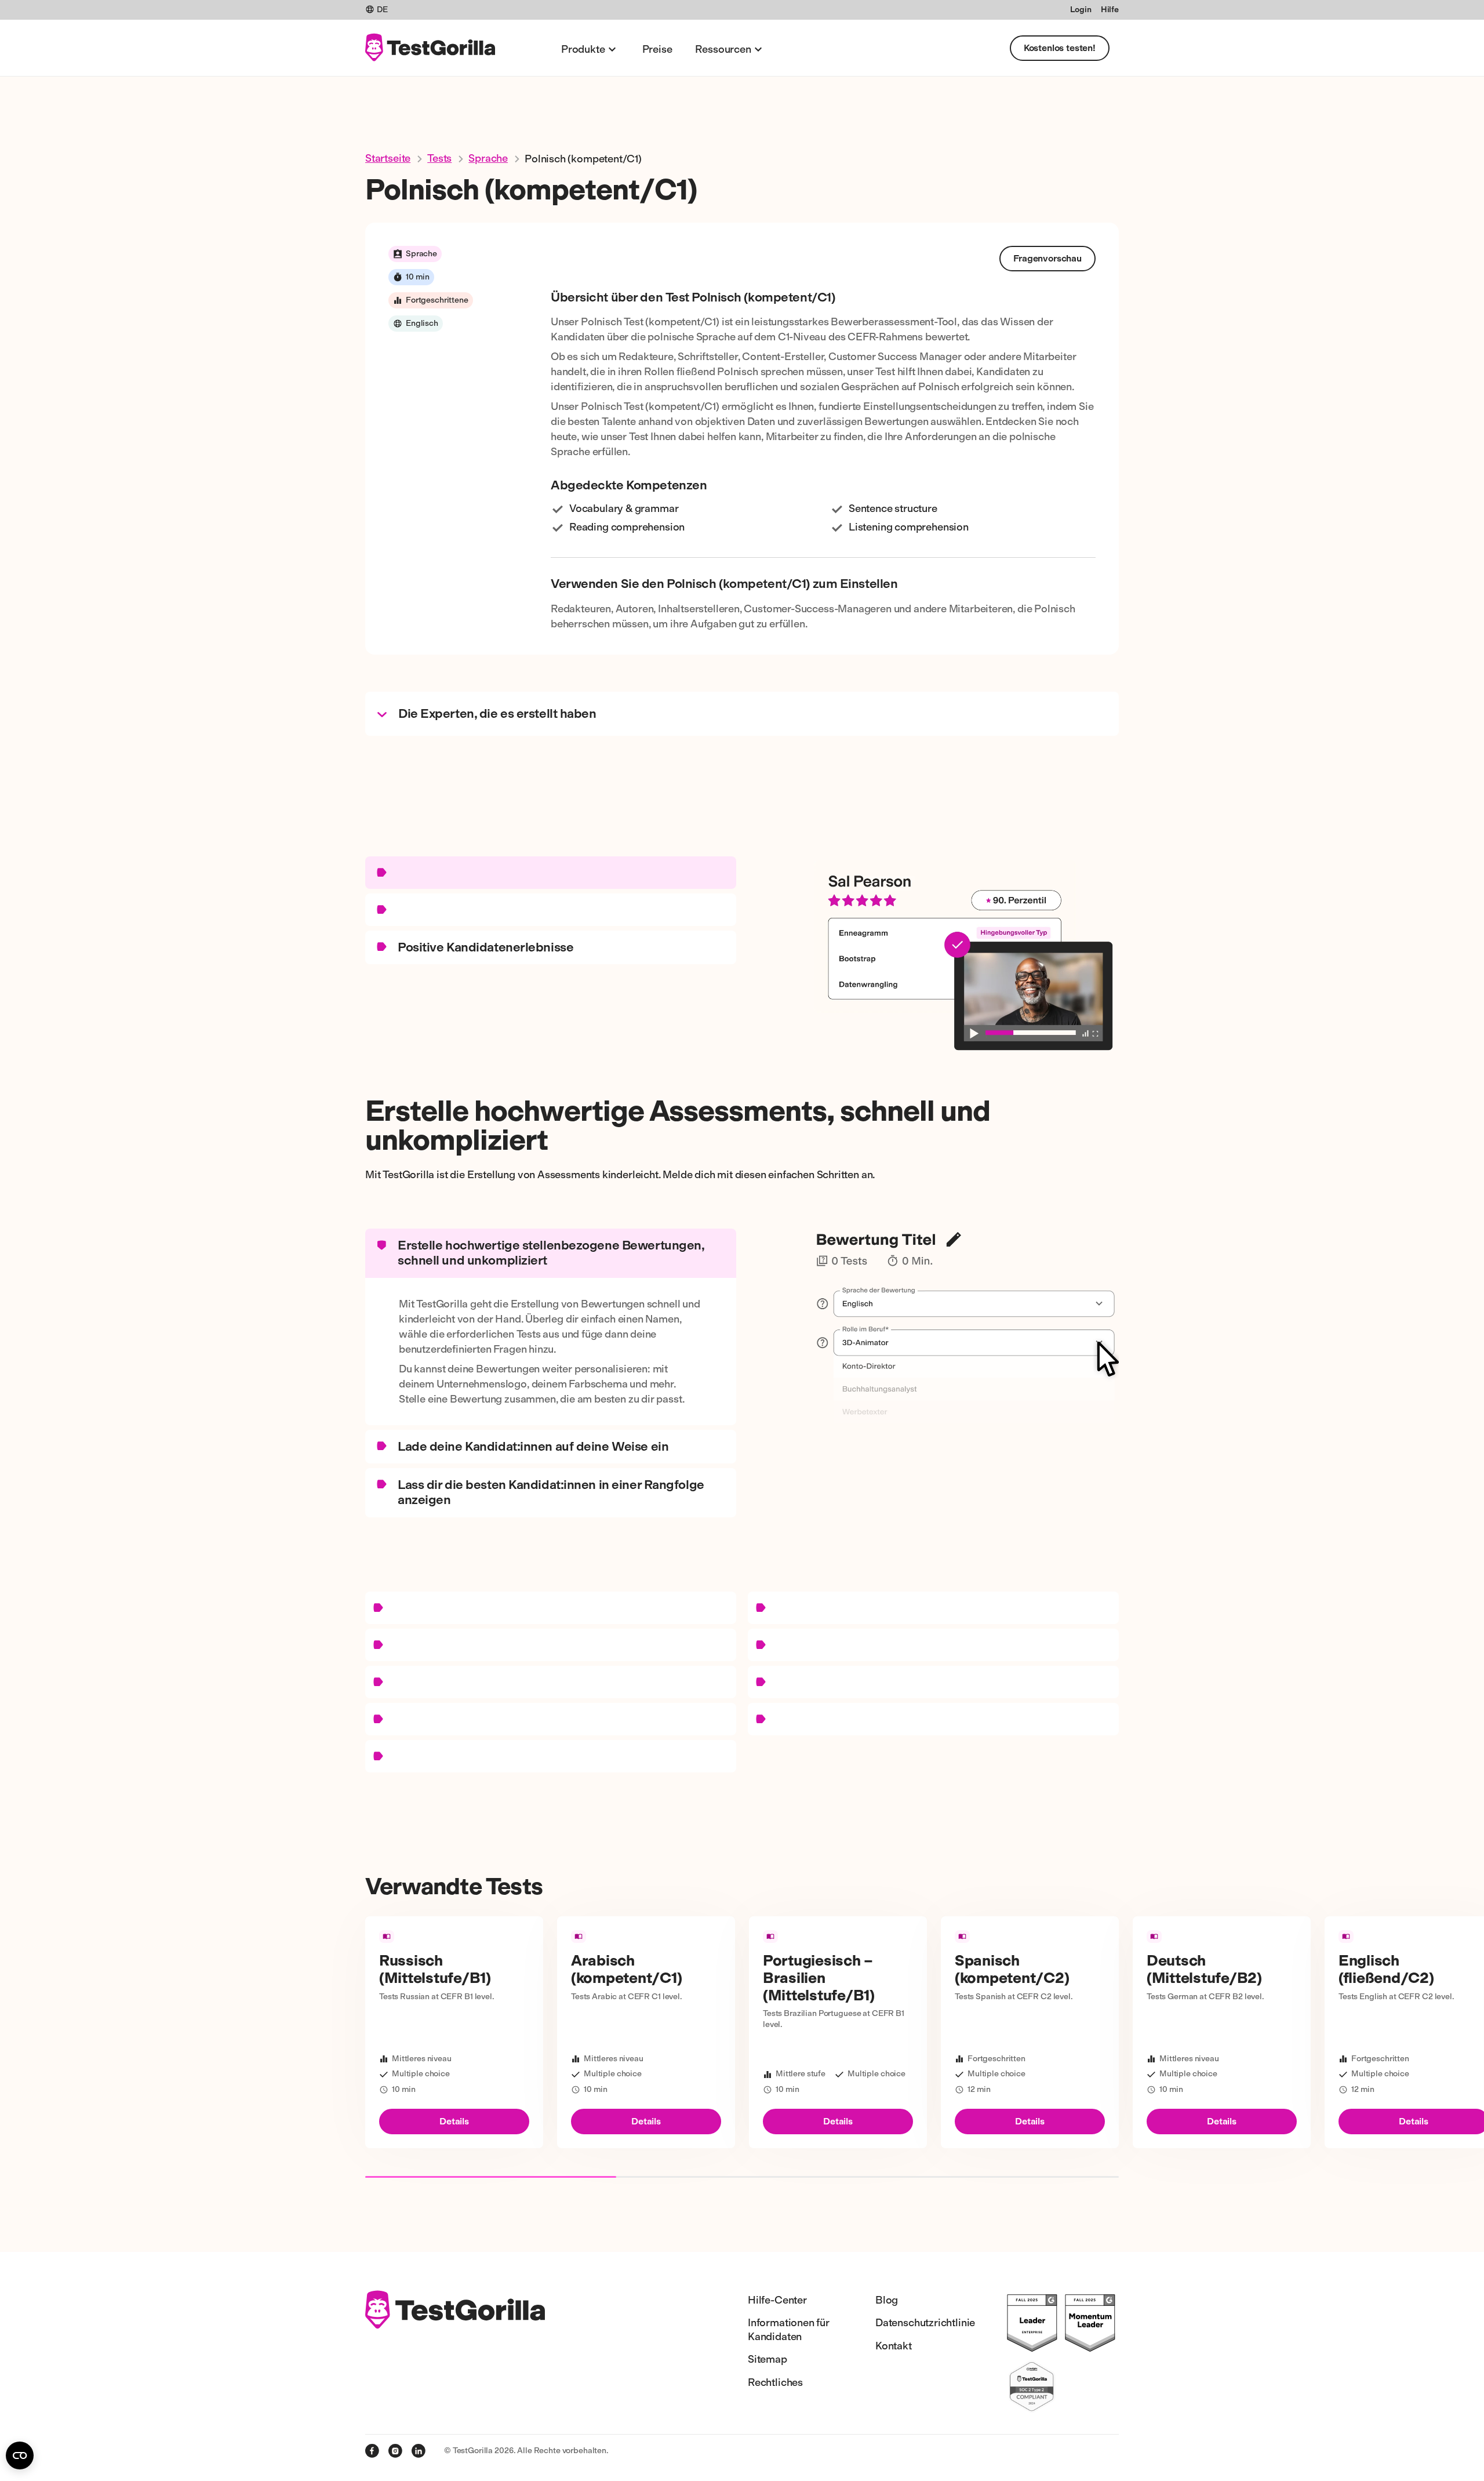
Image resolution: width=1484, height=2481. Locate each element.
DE (382, 10)
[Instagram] (395, 2451)
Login (1081, 10)
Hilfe (1110, 10)
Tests (439, 158)
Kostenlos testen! (1060, 48)
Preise (657, 49)
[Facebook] (372, 2451)
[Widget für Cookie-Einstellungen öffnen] (20, 2455)
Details (454, 2121)
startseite (388, 158)
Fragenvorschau (1047, 258)
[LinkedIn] (419, 2451)
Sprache (488, 158)
